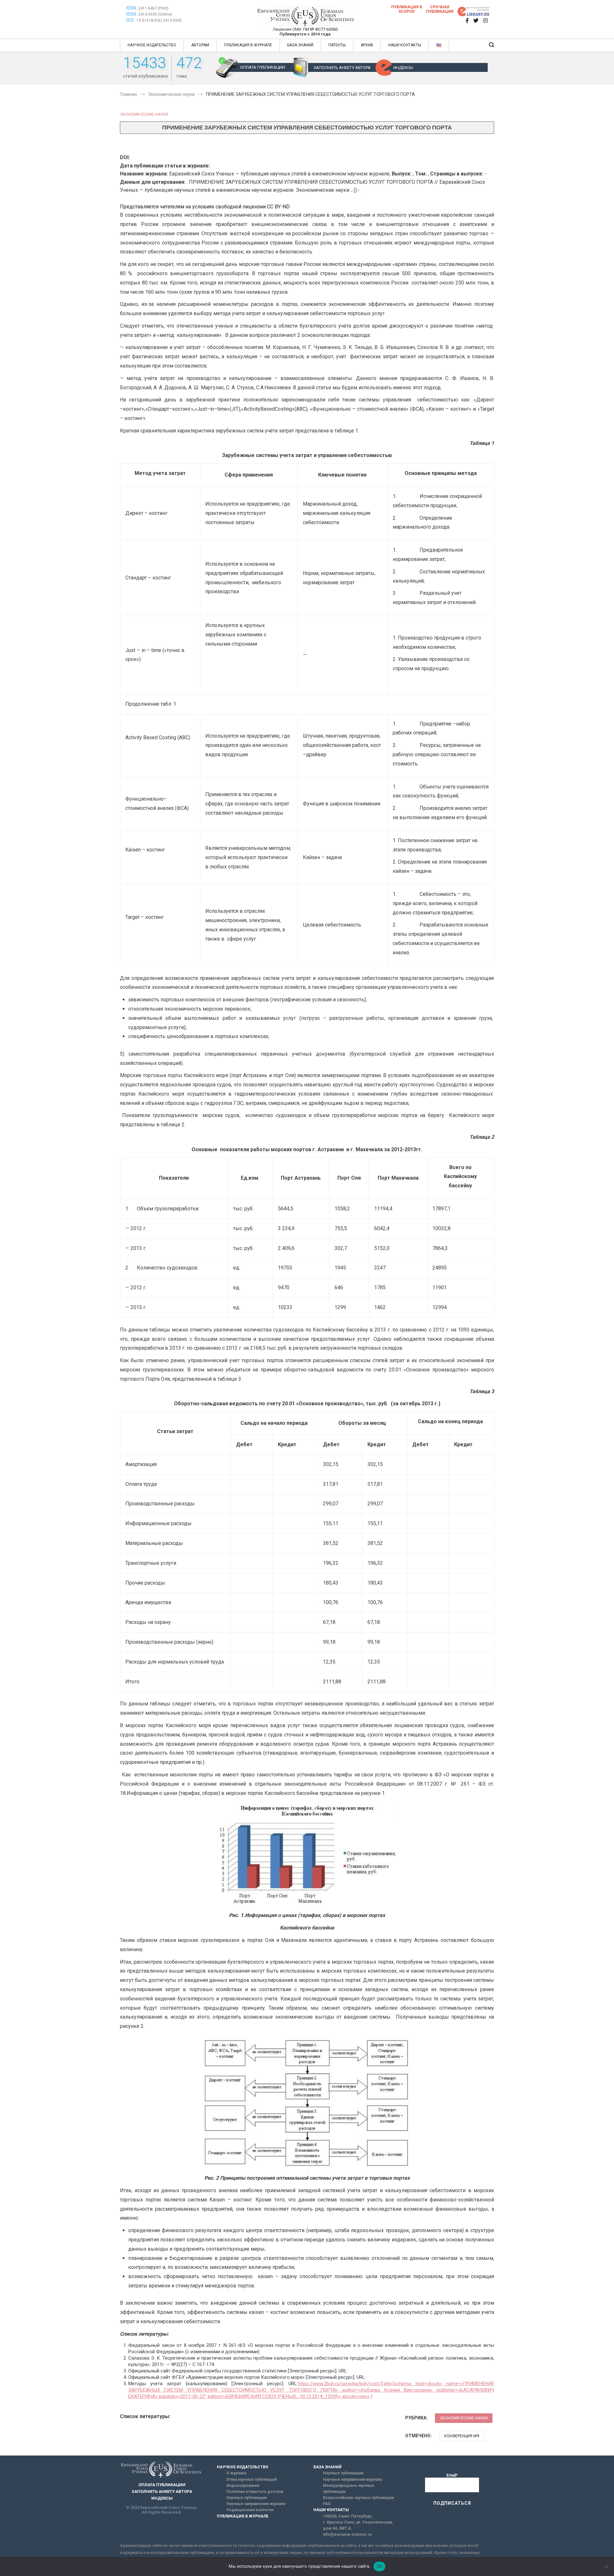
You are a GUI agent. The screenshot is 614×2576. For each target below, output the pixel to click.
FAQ (327, 2504)
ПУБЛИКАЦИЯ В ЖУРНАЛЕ (248, 45)
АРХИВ (367, 45)
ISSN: (132, 8)
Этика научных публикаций (252, 2479)
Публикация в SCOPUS (407, 9)
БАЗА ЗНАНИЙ (300, 45)
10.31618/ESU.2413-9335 (159, 20)
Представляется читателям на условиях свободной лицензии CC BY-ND (205, 207)
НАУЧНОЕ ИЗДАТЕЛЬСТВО (152, 45)
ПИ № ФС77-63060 (320, 29)
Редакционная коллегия (250, 2510)
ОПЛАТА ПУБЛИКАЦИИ (263, 67)
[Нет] (606, 2566)
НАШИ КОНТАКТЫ (405, 45)
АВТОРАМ (200, 45)
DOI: (131, 20)
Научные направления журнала (256, 2504)
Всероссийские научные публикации (358, 2498)
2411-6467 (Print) (153, 8)
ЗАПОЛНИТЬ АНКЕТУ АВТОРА (342, 68)
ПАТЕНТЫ (337, 45)
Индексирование (243, 2486)
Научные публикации (247, 2498)
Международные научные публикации (349, 2489)
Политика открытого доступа (255, 2492)
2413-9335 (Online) (155, 14)
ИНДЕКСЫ (403, 68)
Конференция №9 (462, 2436)
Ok (380, 2566)
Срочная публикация (440, 9)
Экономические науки (144, 114)
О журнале (236, 2473)
